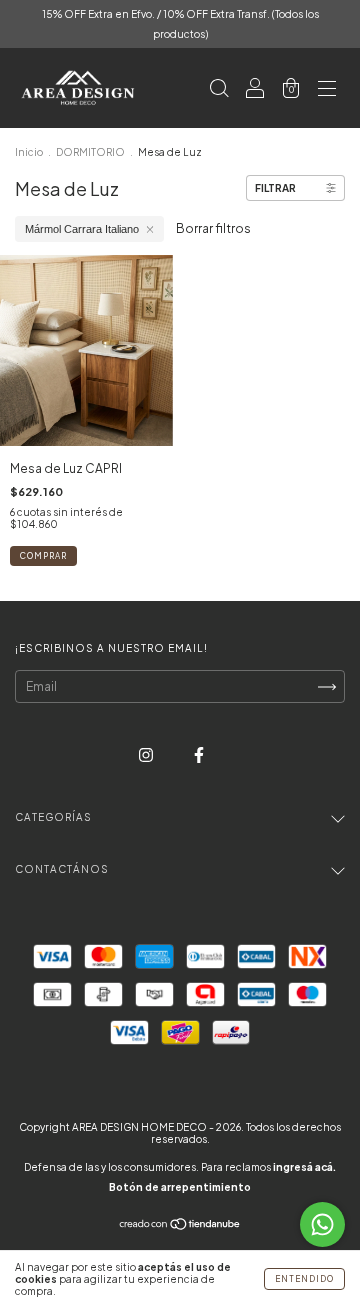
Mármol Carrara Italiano (82, 229)
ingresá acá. (304, 1167)
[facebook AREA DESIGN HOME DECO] (199, 755)
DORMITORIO (90, 152)
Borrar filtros (213, 228)
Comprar (43, 556)
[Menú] (327, 90)
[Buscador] (219, 90)
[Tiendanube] (180, 1226)
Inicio (29, 152)
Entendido (304, 1279)
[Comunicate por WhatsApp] (322, 1224)
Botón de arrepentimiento (180, 1187)
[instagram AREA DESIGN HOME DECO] (147, 755)
